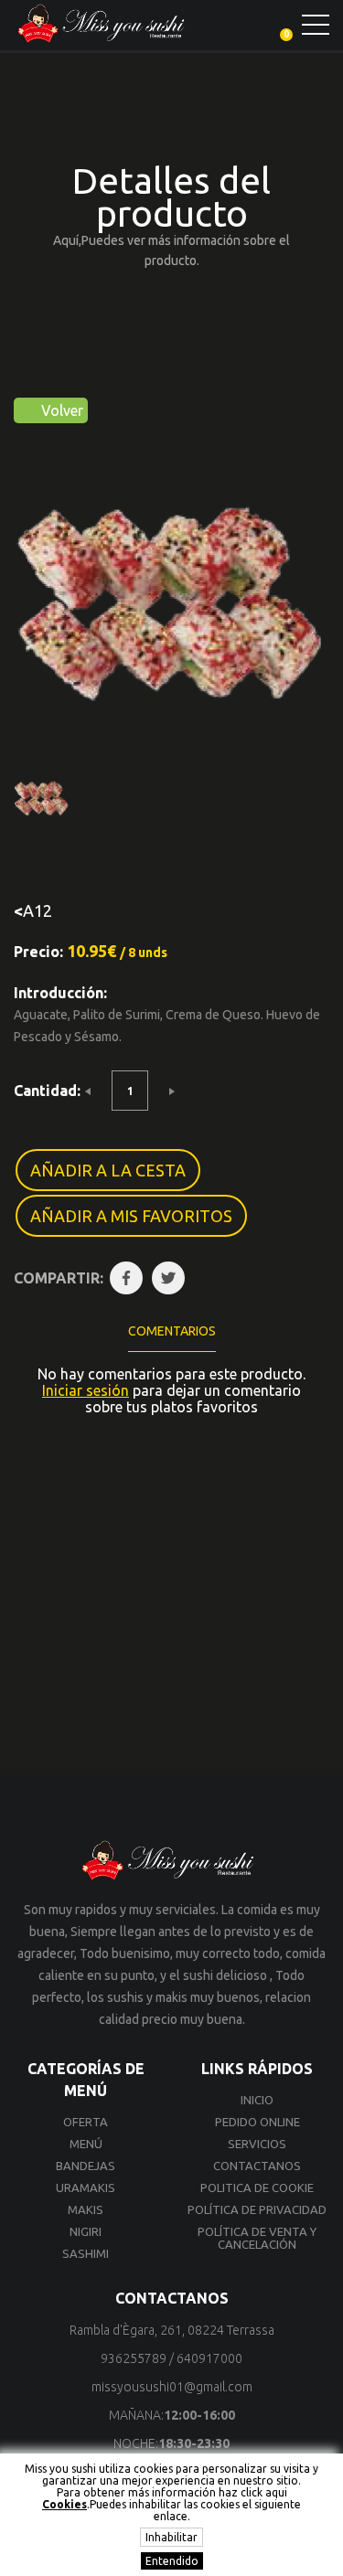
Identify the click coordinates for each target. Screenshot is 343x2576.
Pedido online (257, 2122)
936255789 (134, 2358)
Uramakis (86, 2187)
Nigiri (86, 2231)
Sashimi (86, 2253)
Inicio (257, 2100)
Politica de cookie (257, 2187)
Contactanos (257, 2166)
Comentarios (172, 1331)
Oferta (86, 2122)
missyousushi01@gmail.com (172, 2387)
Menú (86, 2144)
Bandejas (86, 2166)
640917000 (209, 2358)
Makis (86, 2209)
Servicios (257, 2144)
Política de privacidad (257, 2209)
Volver (60, 410)
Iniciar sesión (86, 1390)
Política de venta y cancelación (257, 2238)
